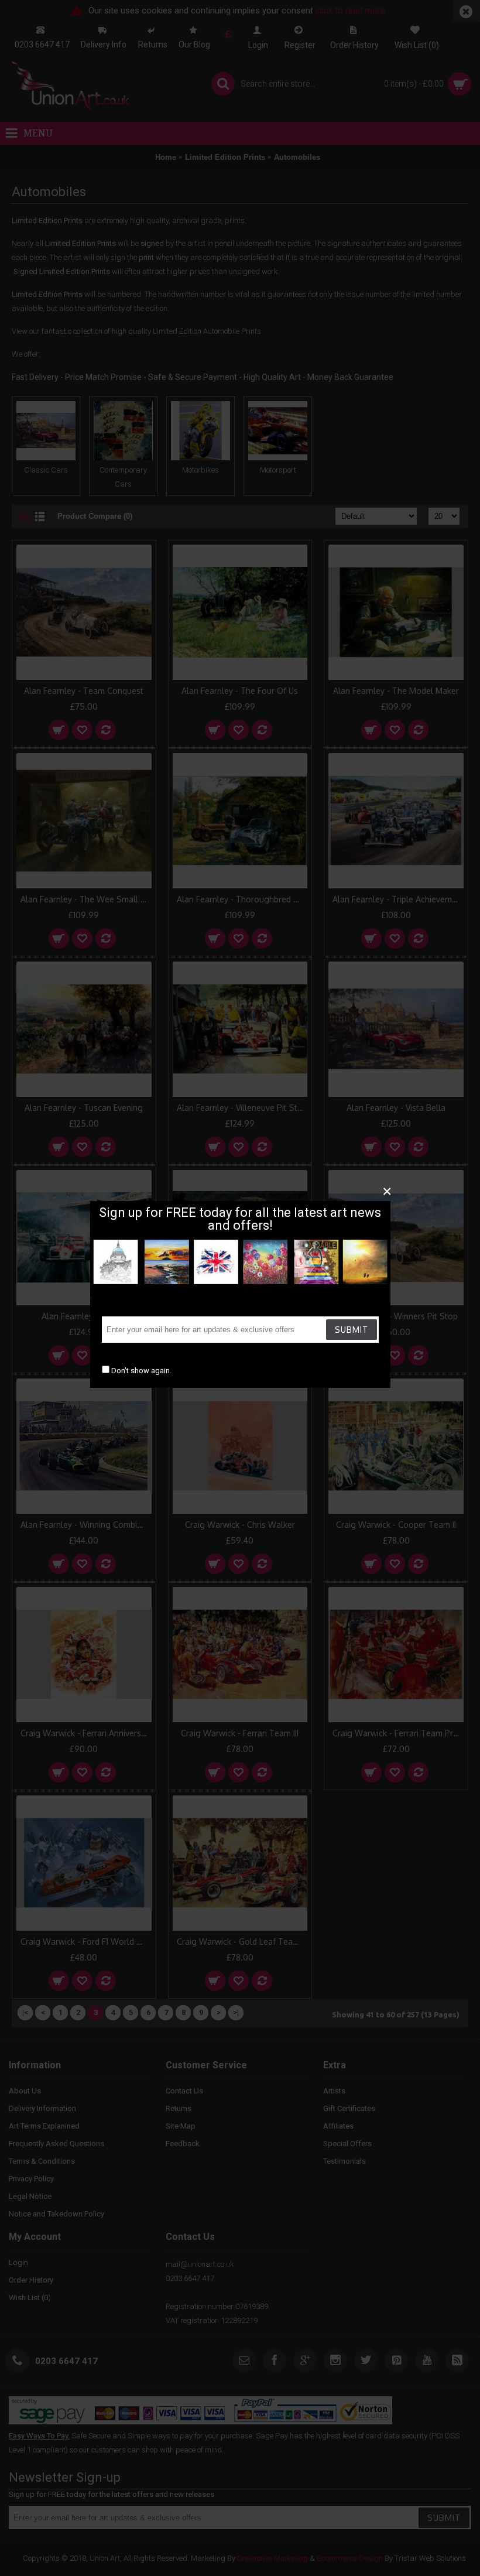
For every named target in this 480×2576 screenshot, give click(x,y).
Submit (352, 1330)
